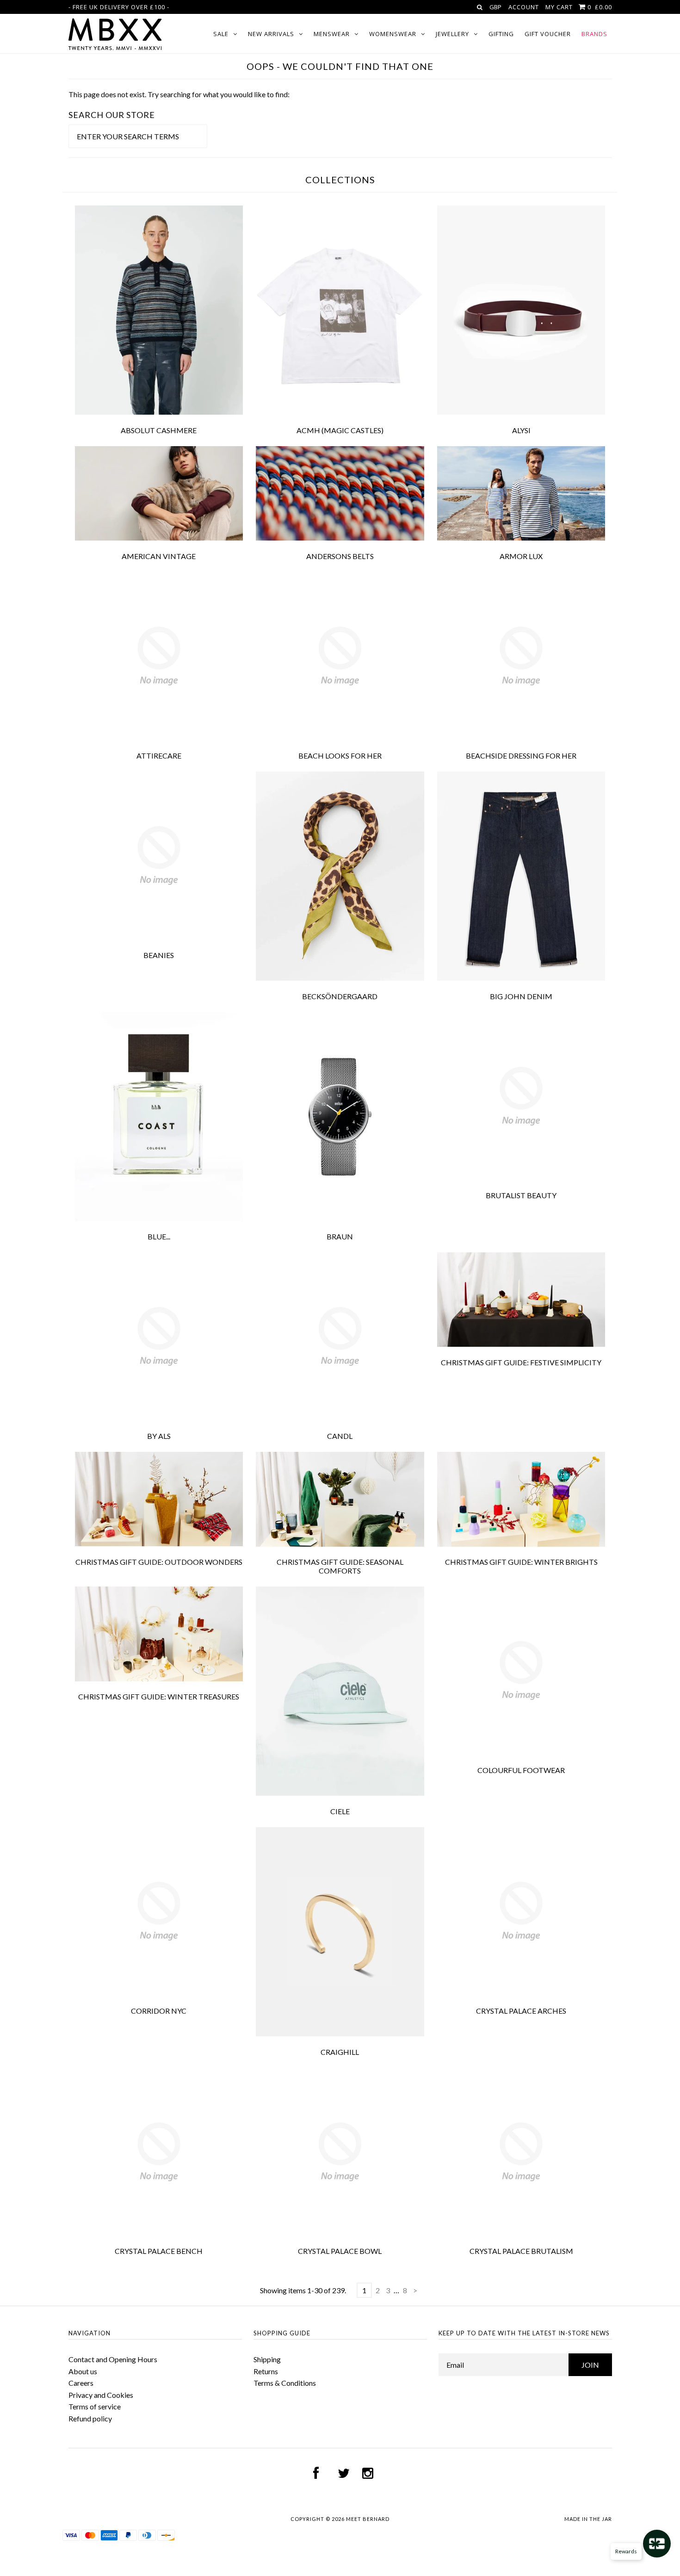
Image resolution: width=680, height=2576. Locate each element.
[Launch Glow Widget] (657, 2544)
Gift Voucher (548, 34)
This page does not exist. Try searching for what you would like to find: (179, 94)
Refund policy (90, 2418)
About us (83, 2371)
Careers (81, 2383)
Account (524, 7)
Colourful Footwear (521, 1770)
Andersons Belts (340, 556)
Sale (221, 34)
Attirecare (159, 756)
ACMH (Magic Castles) (340, 430)
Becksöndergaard (340, 996)
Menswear (332, 34)
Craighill (340, 2052)
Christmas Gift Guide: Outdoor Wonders (159, 1562)
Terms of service (95, 2406)
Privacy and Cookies (101, 2395)
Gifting (501, 34)
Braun (340, 1236)
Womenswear (393, 34)
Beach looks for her (340, 756)
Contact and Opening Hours (113, 2359)
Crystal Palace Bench (159, 2251)
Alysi (521, 430)
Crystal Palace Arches (521, 2011)
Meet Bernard (368, 2519)
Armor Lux (521, 556)
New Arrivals (271, 34)
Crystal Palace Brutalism (521, 2251)
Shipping (267, 2359)
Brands (594, 34)
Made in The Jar (588, 2519)
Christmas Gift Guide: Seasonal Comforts (340, 1566)
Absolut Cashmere (159, 430)
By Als (159, 1436)
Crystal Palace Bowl (340, 2251)
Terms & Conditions (285, 2383)
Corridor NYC (159, 2011)
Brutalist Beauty (521, 1195)
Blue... (159, 1236)
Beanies (159, 955)
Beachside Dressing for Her (521, 756)
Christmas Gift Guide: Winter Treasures (159, 1696)
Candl (340, 1436)
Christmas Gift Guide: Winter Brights (521, 1562)
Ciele (340, 1811)
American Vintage (159, 556)
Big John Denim (521, 996)
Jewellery (452, 34)
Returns (266, 2371)
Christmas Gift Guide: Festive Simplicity (521, 1362)
